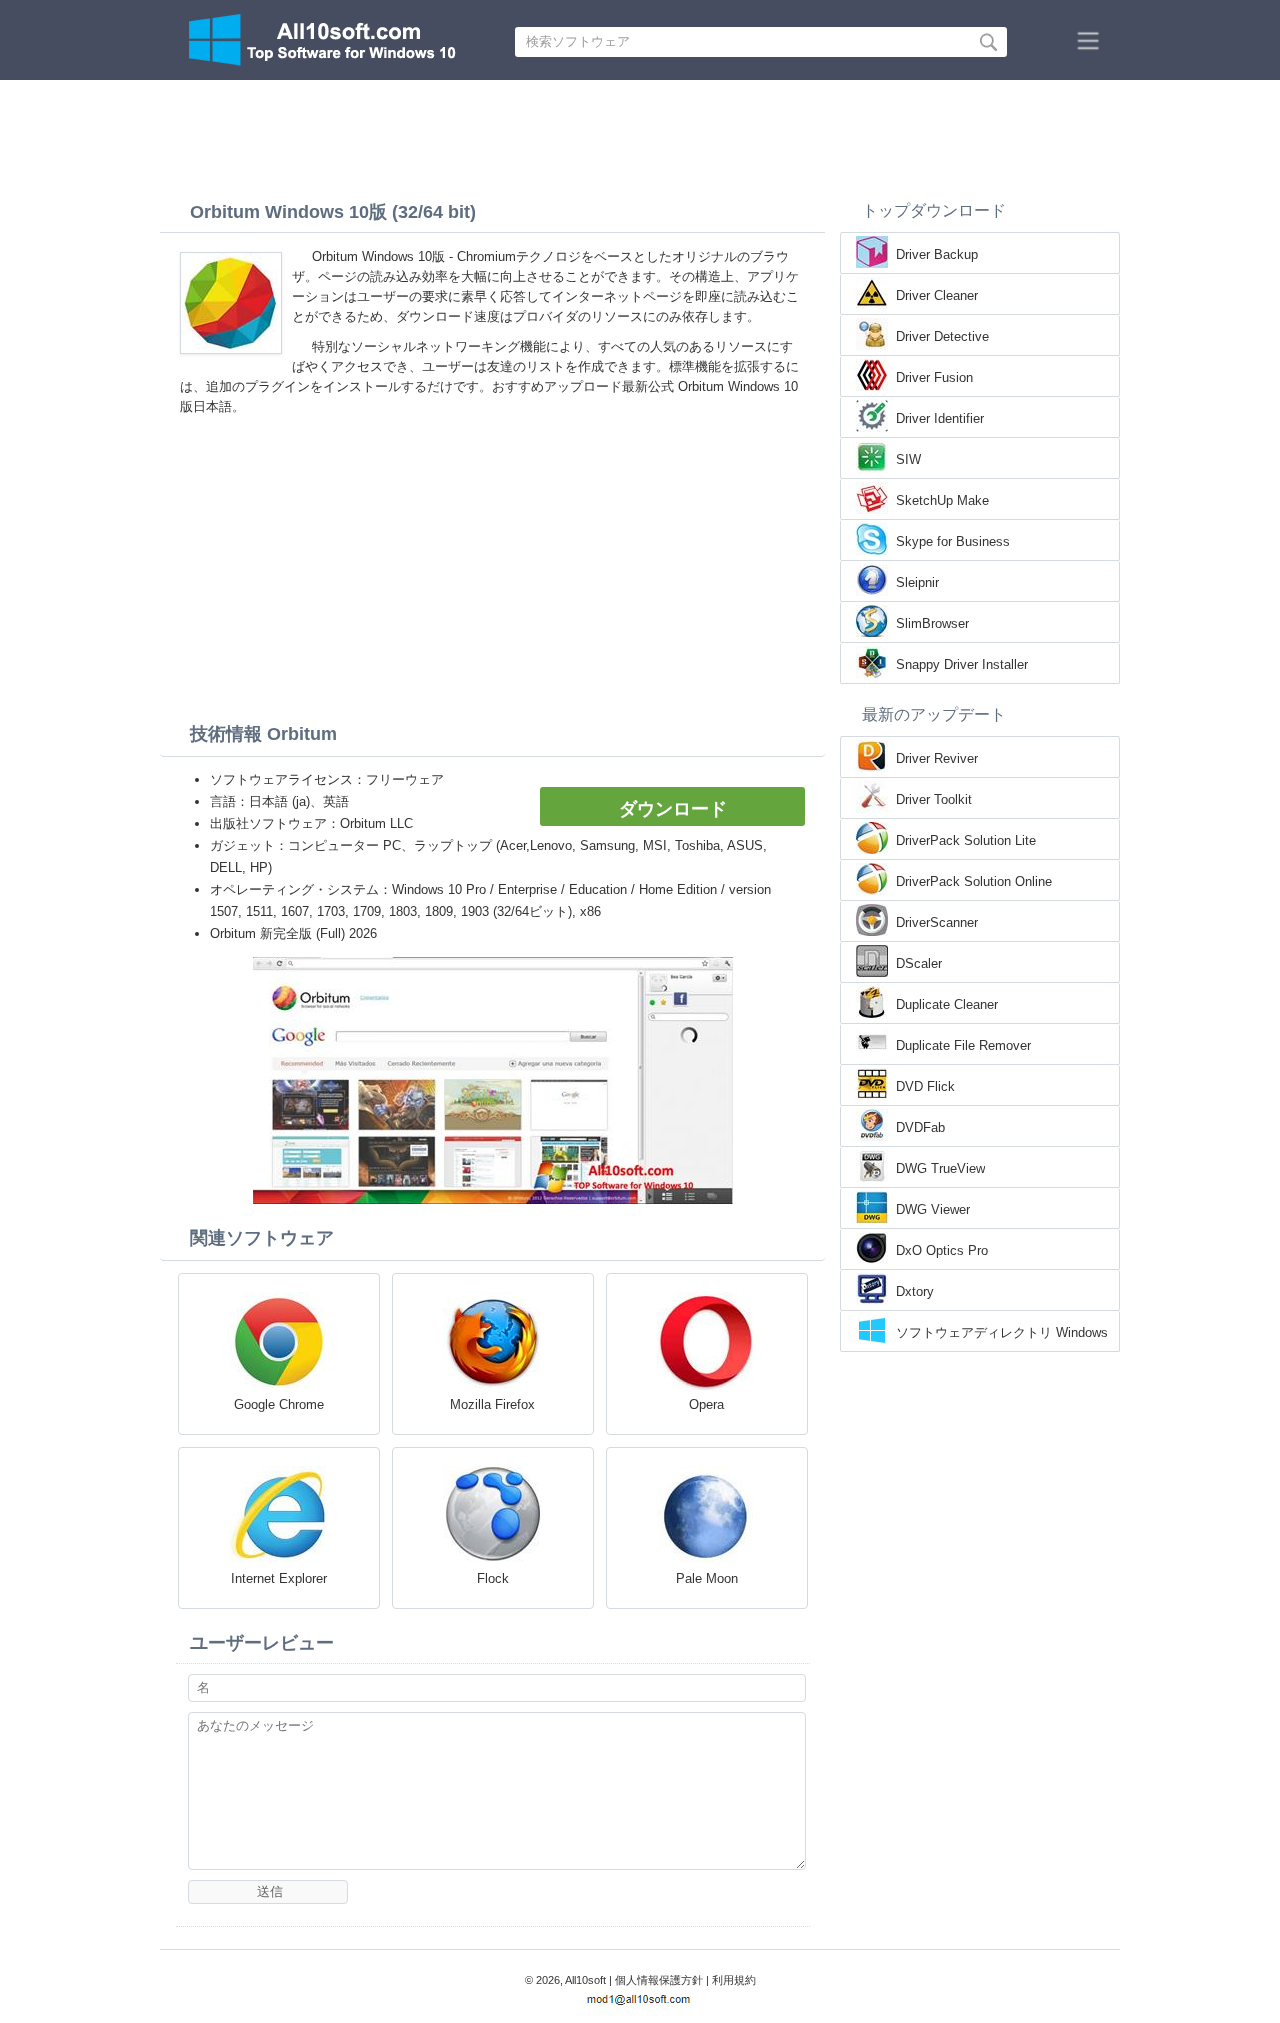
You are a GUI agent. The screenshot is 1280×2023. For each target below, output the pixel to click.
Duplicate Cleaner (947, 1004)
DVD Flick (925, 1086)
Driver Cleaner (937, 295)
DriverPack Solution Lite (966, 840)
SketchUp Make (942, 500)
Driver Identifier (940, 418)
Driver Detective (942, 336)
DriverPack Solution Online (974, 881)
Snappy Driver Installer (962, 664)
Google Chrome (279, 1404)
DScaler (919, 963)
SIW (908, 459)
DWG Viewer (933, 1209)
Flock (493, 1578)
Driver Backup (937, 254)
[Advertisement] (640, 135)
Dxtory (915, 1291)
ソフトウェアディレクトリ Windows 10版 (1002, 1334)
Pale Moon (707, 1578)
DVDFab (920, 1127)
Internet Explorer (279, 1578)
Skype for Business (953, 541)
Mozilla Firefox (492, 1404)
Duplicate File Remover (963, 1045)
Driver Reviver (937, 758)
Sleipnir (917, 582)
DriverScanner (937, 922)
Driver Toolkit (934, 799)
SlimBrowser (932, 623)
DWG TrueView (940, 1168)
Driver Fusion (934, 377)
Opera (706, 1404)
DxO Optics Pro (942, 1250)
